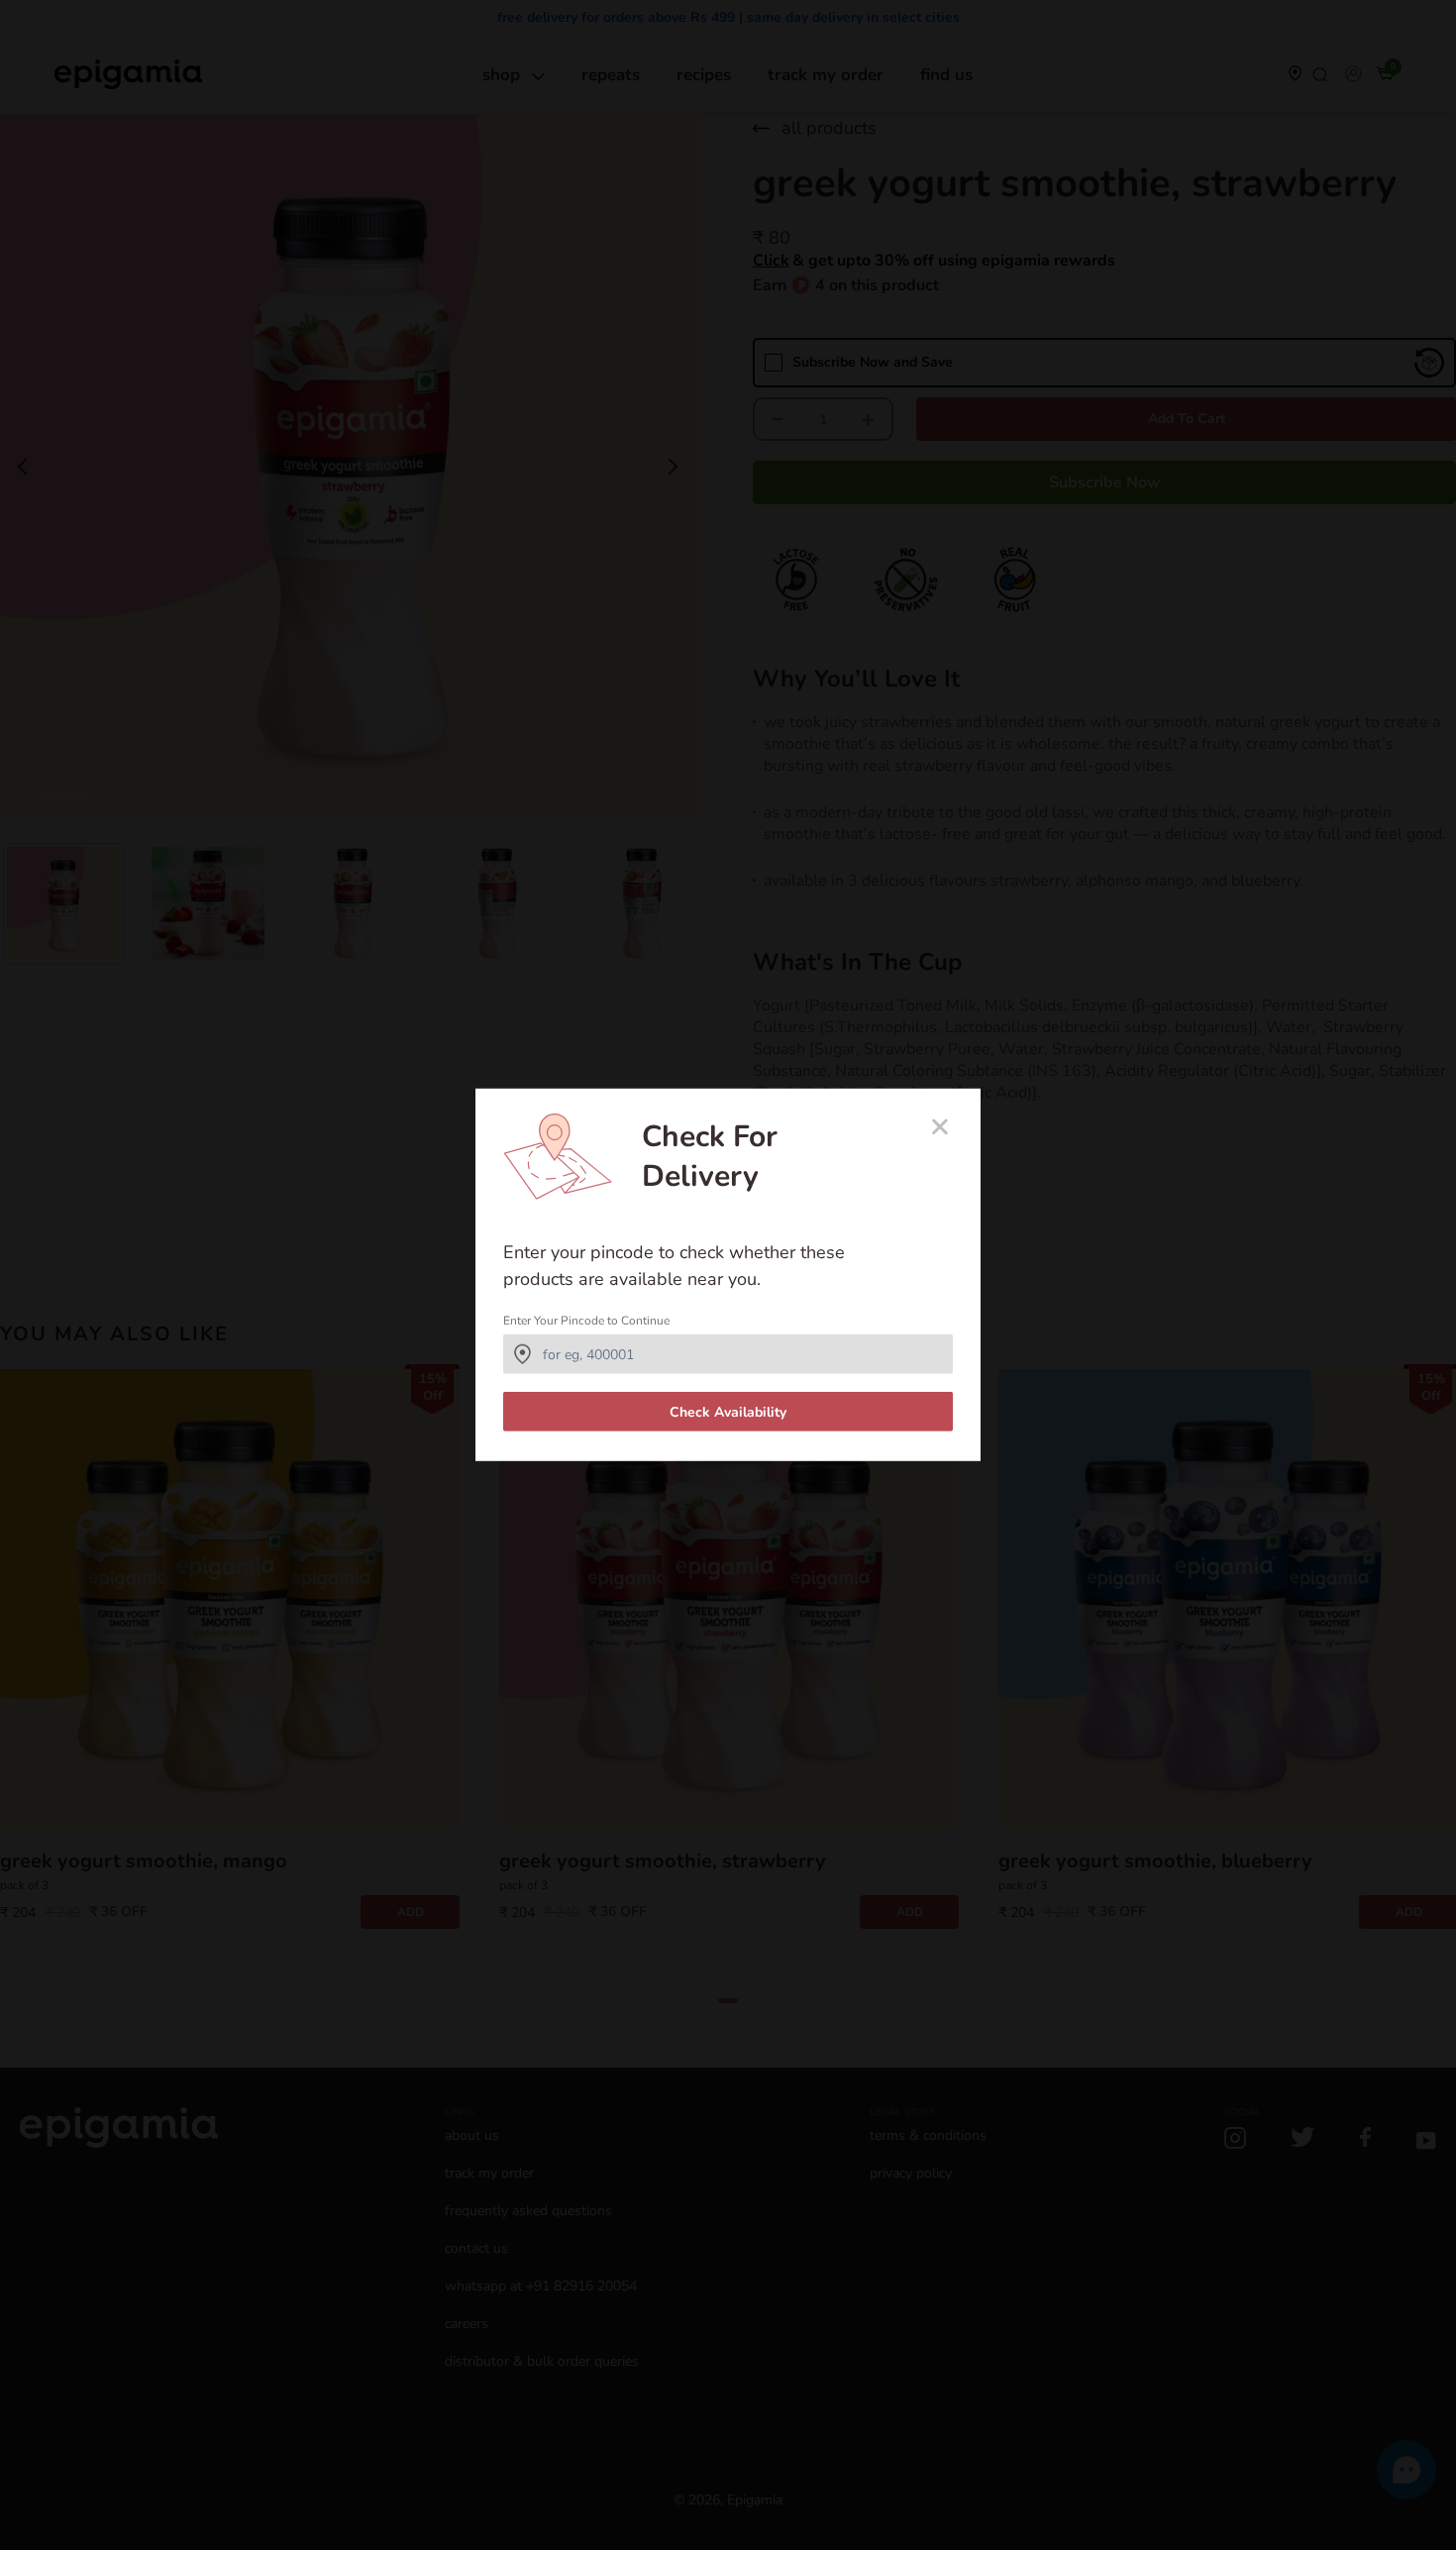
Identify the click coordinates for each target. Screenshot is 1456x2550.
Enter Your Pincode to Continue (586, 1321)
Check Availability (728, 1412)
